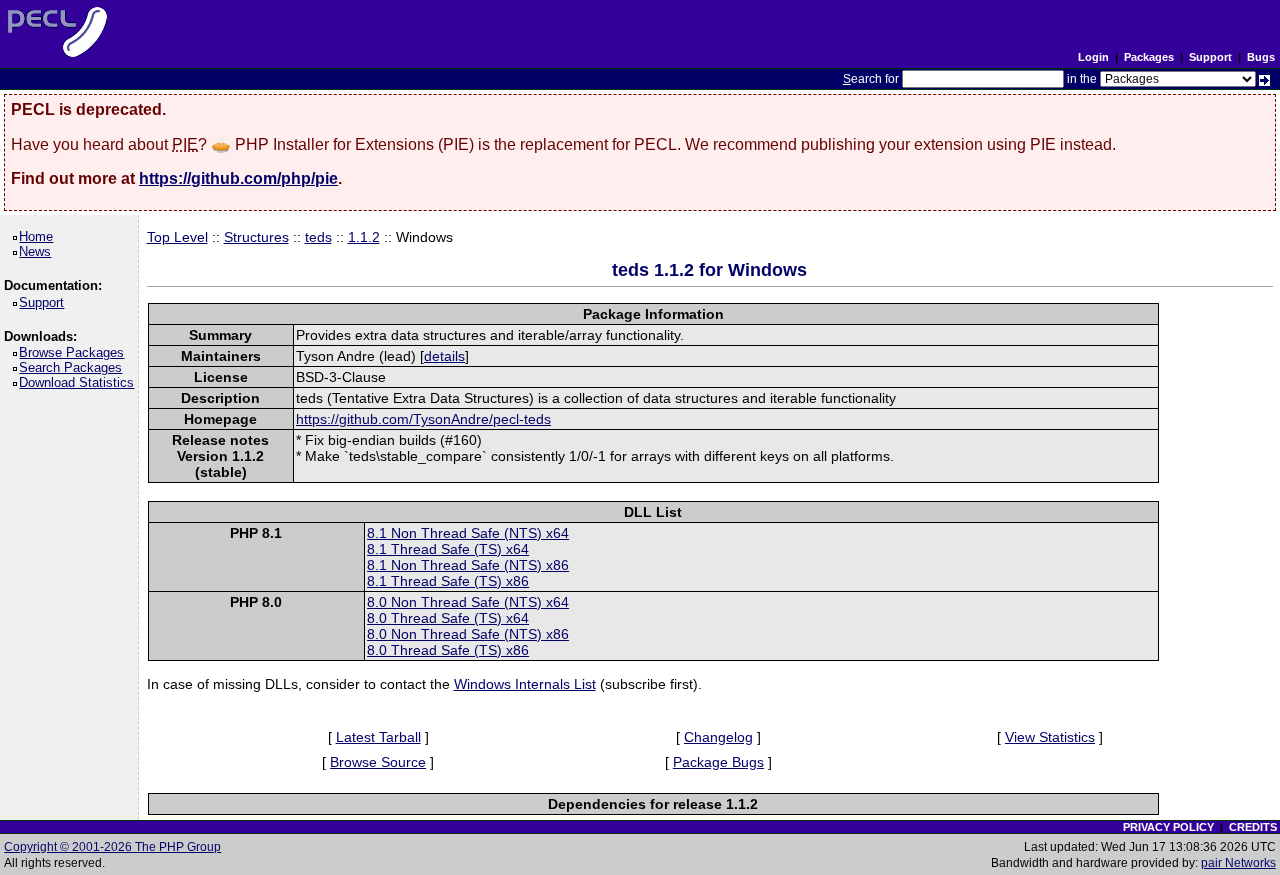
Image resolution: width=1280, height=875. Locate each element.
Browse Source (378, 762)
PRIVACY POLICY (1168, 827)
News (38, 251)
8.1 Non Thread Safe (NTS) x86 (468, 565)
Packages (1149, 57)
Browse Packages (75, 352)
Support (1210, 57)
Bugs (1261, 57)
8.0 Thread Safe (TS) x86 (448, 650)
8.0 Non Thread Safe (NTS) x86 (468, 634)
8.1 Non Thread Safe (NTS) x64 (468, 533)
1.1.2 (364, 237)
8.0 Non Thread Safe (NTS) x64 (468, 602)
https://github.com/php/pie (238, 178)
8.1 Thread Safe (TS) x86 (448, 581)
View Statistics (1050, 737)
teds (318, 237)
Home (39, 236)
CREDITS (1253, 827)
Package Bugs (718, 762)
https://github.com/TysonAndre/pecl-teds (423, 419)
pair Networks (1238, 863)
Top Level (177, 237)
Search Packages (74, 367)
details (444, 356)
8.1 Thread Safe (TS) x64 (448, 549)
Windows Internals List (525, 684)
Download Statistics (80, 382)
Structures (256, 237)
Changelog (718, 737)
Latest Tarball (378, 737)
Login (1093, 57)
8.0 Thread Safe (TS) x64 (448, 618)
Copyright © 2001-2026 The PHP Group (112, 847)
